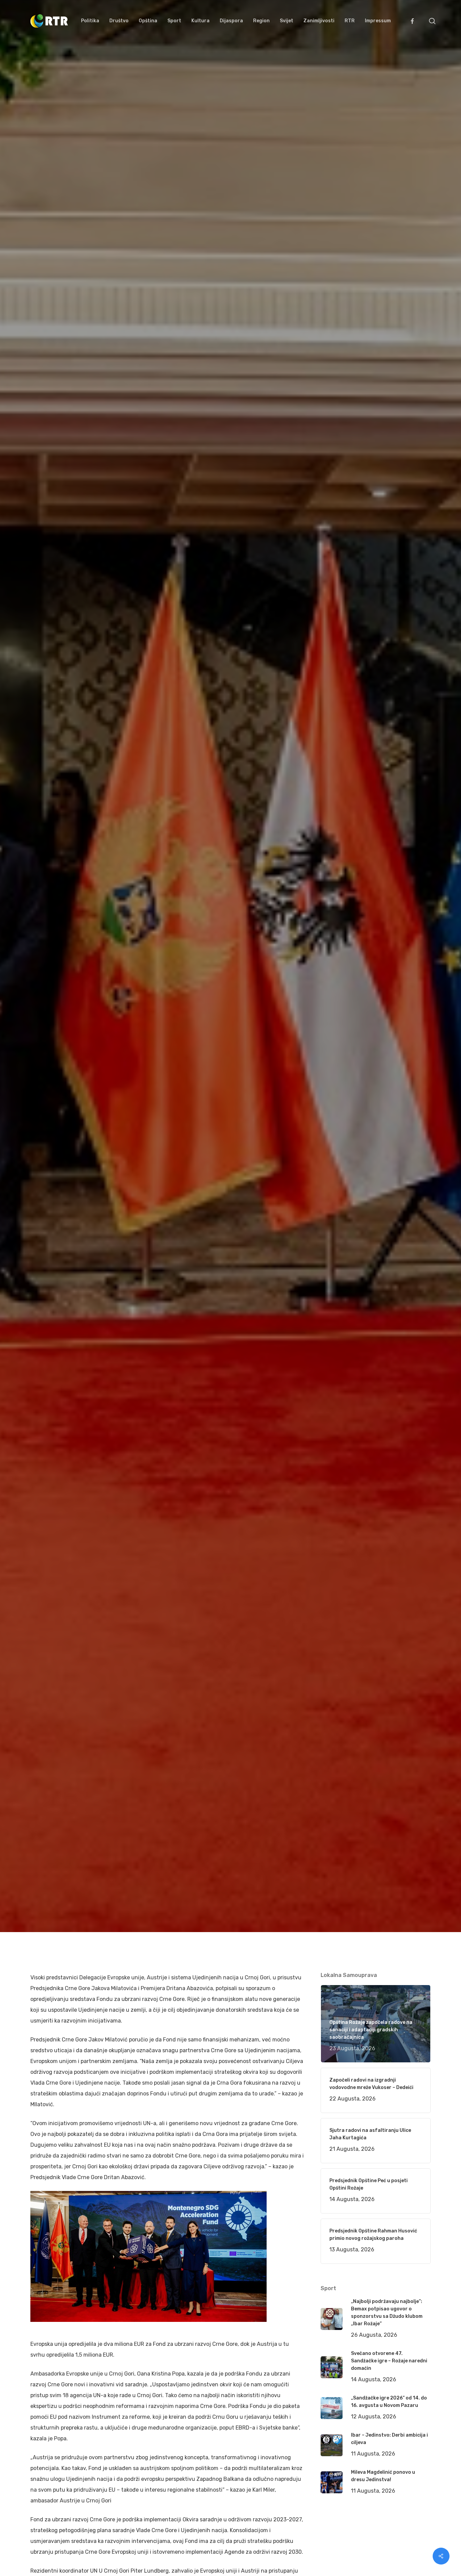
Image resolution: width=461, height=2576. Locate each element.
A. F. (44, 1069)
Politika (129, 1069)
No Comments (405, 1008)
